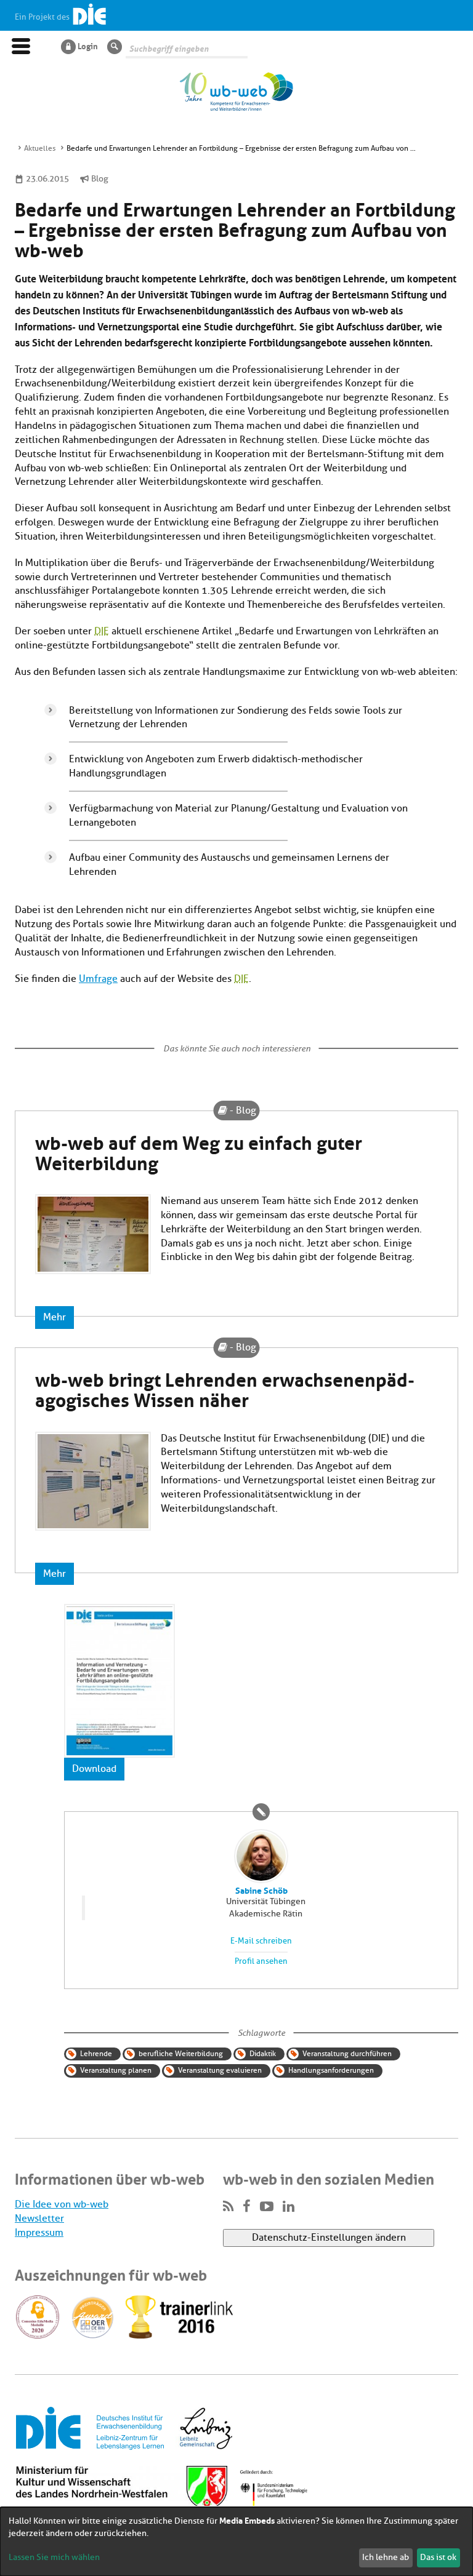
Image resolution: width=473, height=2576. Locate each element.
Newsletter (39, 2219)
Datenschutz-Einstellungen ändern (329, 2238)
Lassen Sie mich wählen (54, 2557)
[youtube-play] (267, 2207)
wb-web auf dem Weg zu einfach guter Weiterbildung (199, 1151)
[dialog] (236, 2542)
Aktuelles (40, 148)
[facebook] (247, 2207)
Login (88, 46)
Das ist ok (438, 2557)
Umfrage (98, 979)
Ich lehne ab (386, 2557)
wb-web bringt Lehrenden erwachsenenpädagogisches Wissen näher (225, 1388)
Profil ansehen (261, 1961)
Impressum (39, 2233)
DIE (102, 631)
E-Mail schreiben (261, 1941)
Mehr (55, 1317)
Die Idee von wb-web (62, 2204)
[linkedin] (289, 2207)
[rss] (228, 2207)
